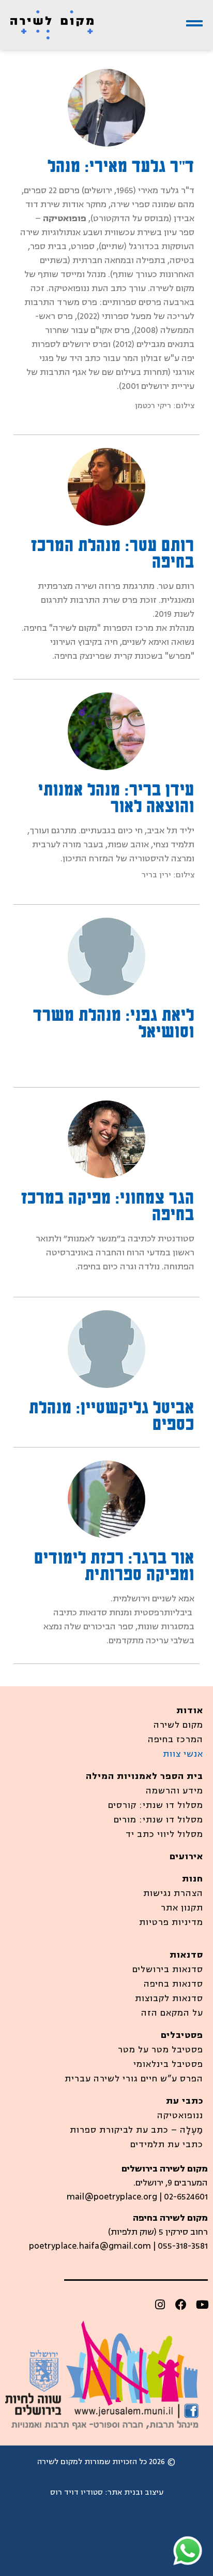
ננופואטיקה (180, 2116)
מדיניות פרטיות (171, 1922)
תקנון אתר (182, 1908)
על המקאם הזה (172, 2013)
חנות (193, 1879)
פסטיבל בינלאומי (168, 2064)
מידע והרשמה (174, 1791)
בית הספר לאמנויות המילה (144, 1776)
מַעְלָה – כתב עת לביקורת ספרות (136, 2130)
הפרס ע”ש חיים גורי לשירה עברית (134, 2079)
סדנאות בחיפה (173, 1984)
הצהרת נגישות (173, 1893)
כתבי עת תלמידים (167, 2145)
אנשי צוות (183, 1754)
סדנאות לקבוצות (169, 1999)
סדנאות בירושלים (168, 1970)
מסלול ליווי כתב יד (164, 1834)
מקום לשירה (178, 1725)
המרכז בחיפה (176, 1740)
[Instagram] (160, 2305)
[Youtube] (202, 2305)
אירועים (186, 1857)
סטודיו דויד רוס (77, 2492)
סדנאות (186, 1955)
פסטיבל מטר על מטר (161, 2050)
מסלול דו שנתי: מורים (158, 1820)
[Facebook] (181, 2305)
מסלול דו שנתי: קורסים (156, 1805)
